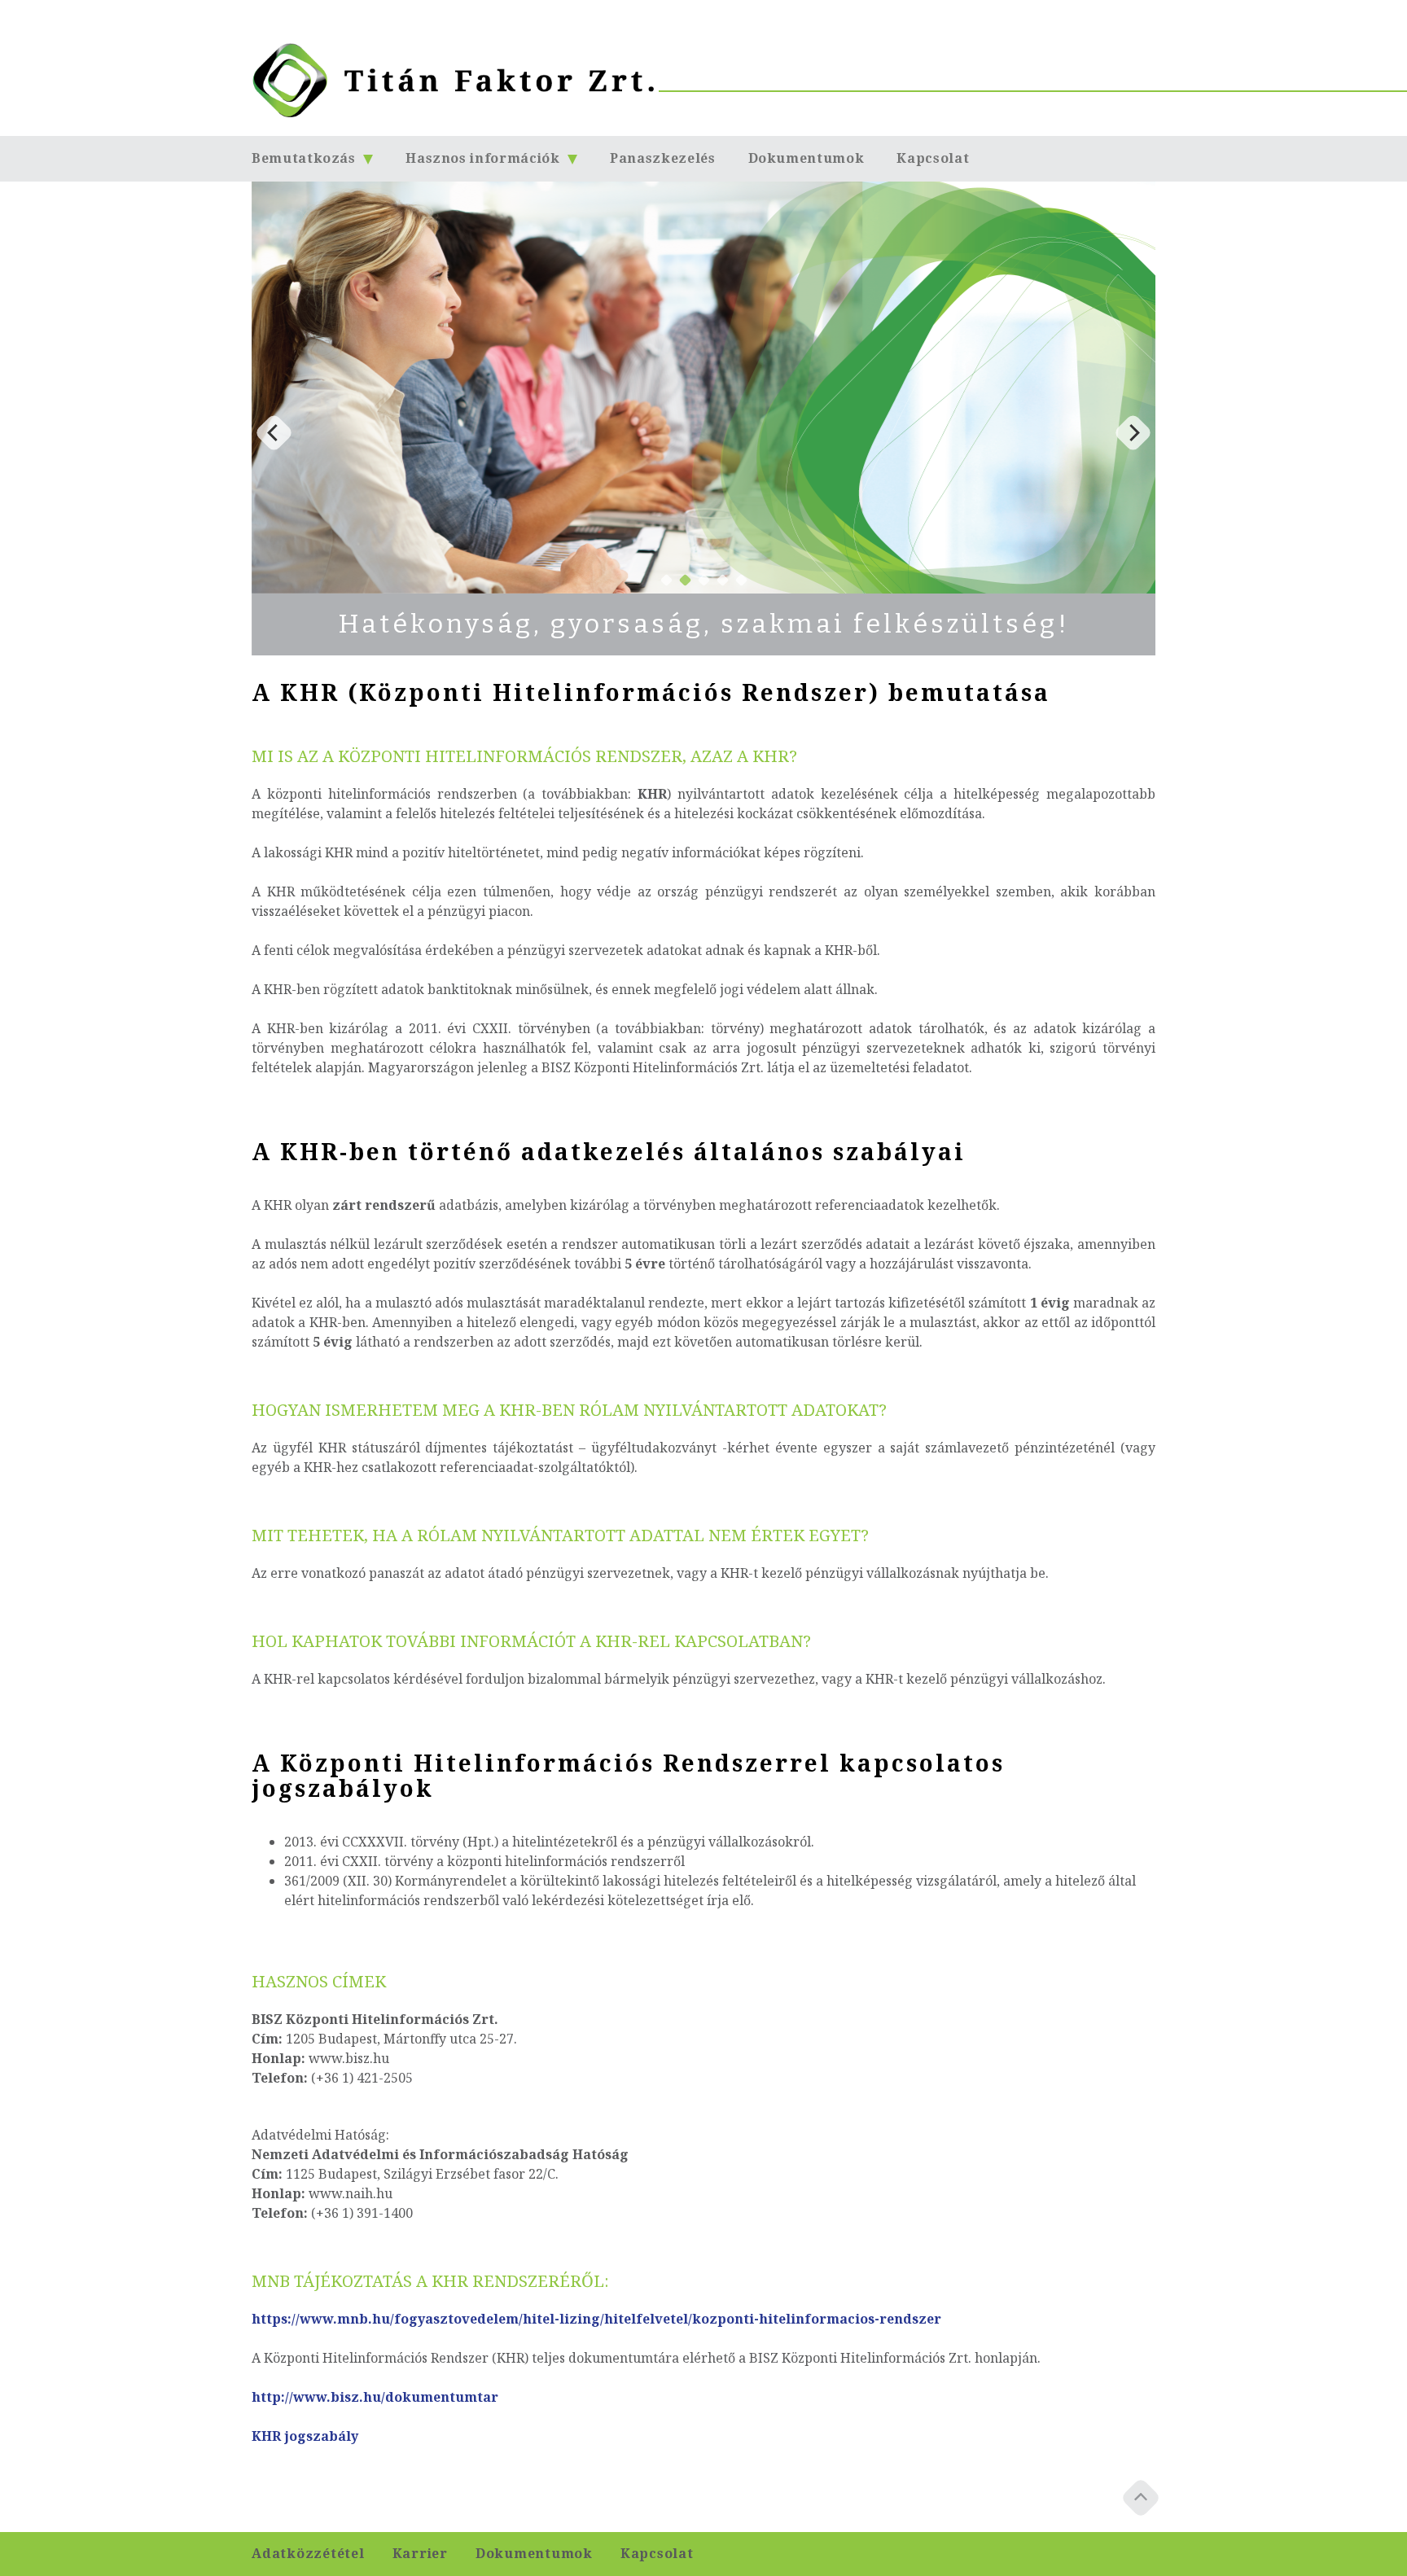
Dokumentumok (807, 158)
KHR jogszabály (305, 2436)
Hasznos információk (484, 158)
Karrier (420, 2554)
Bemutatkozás (305, 158)
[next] (1133, 433)
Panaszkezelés (662, 158)
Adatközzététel (308, 2554)
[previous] (274, 433)
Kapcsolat (933, 158)
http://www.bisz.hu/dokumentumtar (375, 2397)
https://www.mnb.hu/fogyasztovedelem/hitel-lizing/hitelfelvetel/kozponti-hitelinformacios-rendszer (596, 2319)
